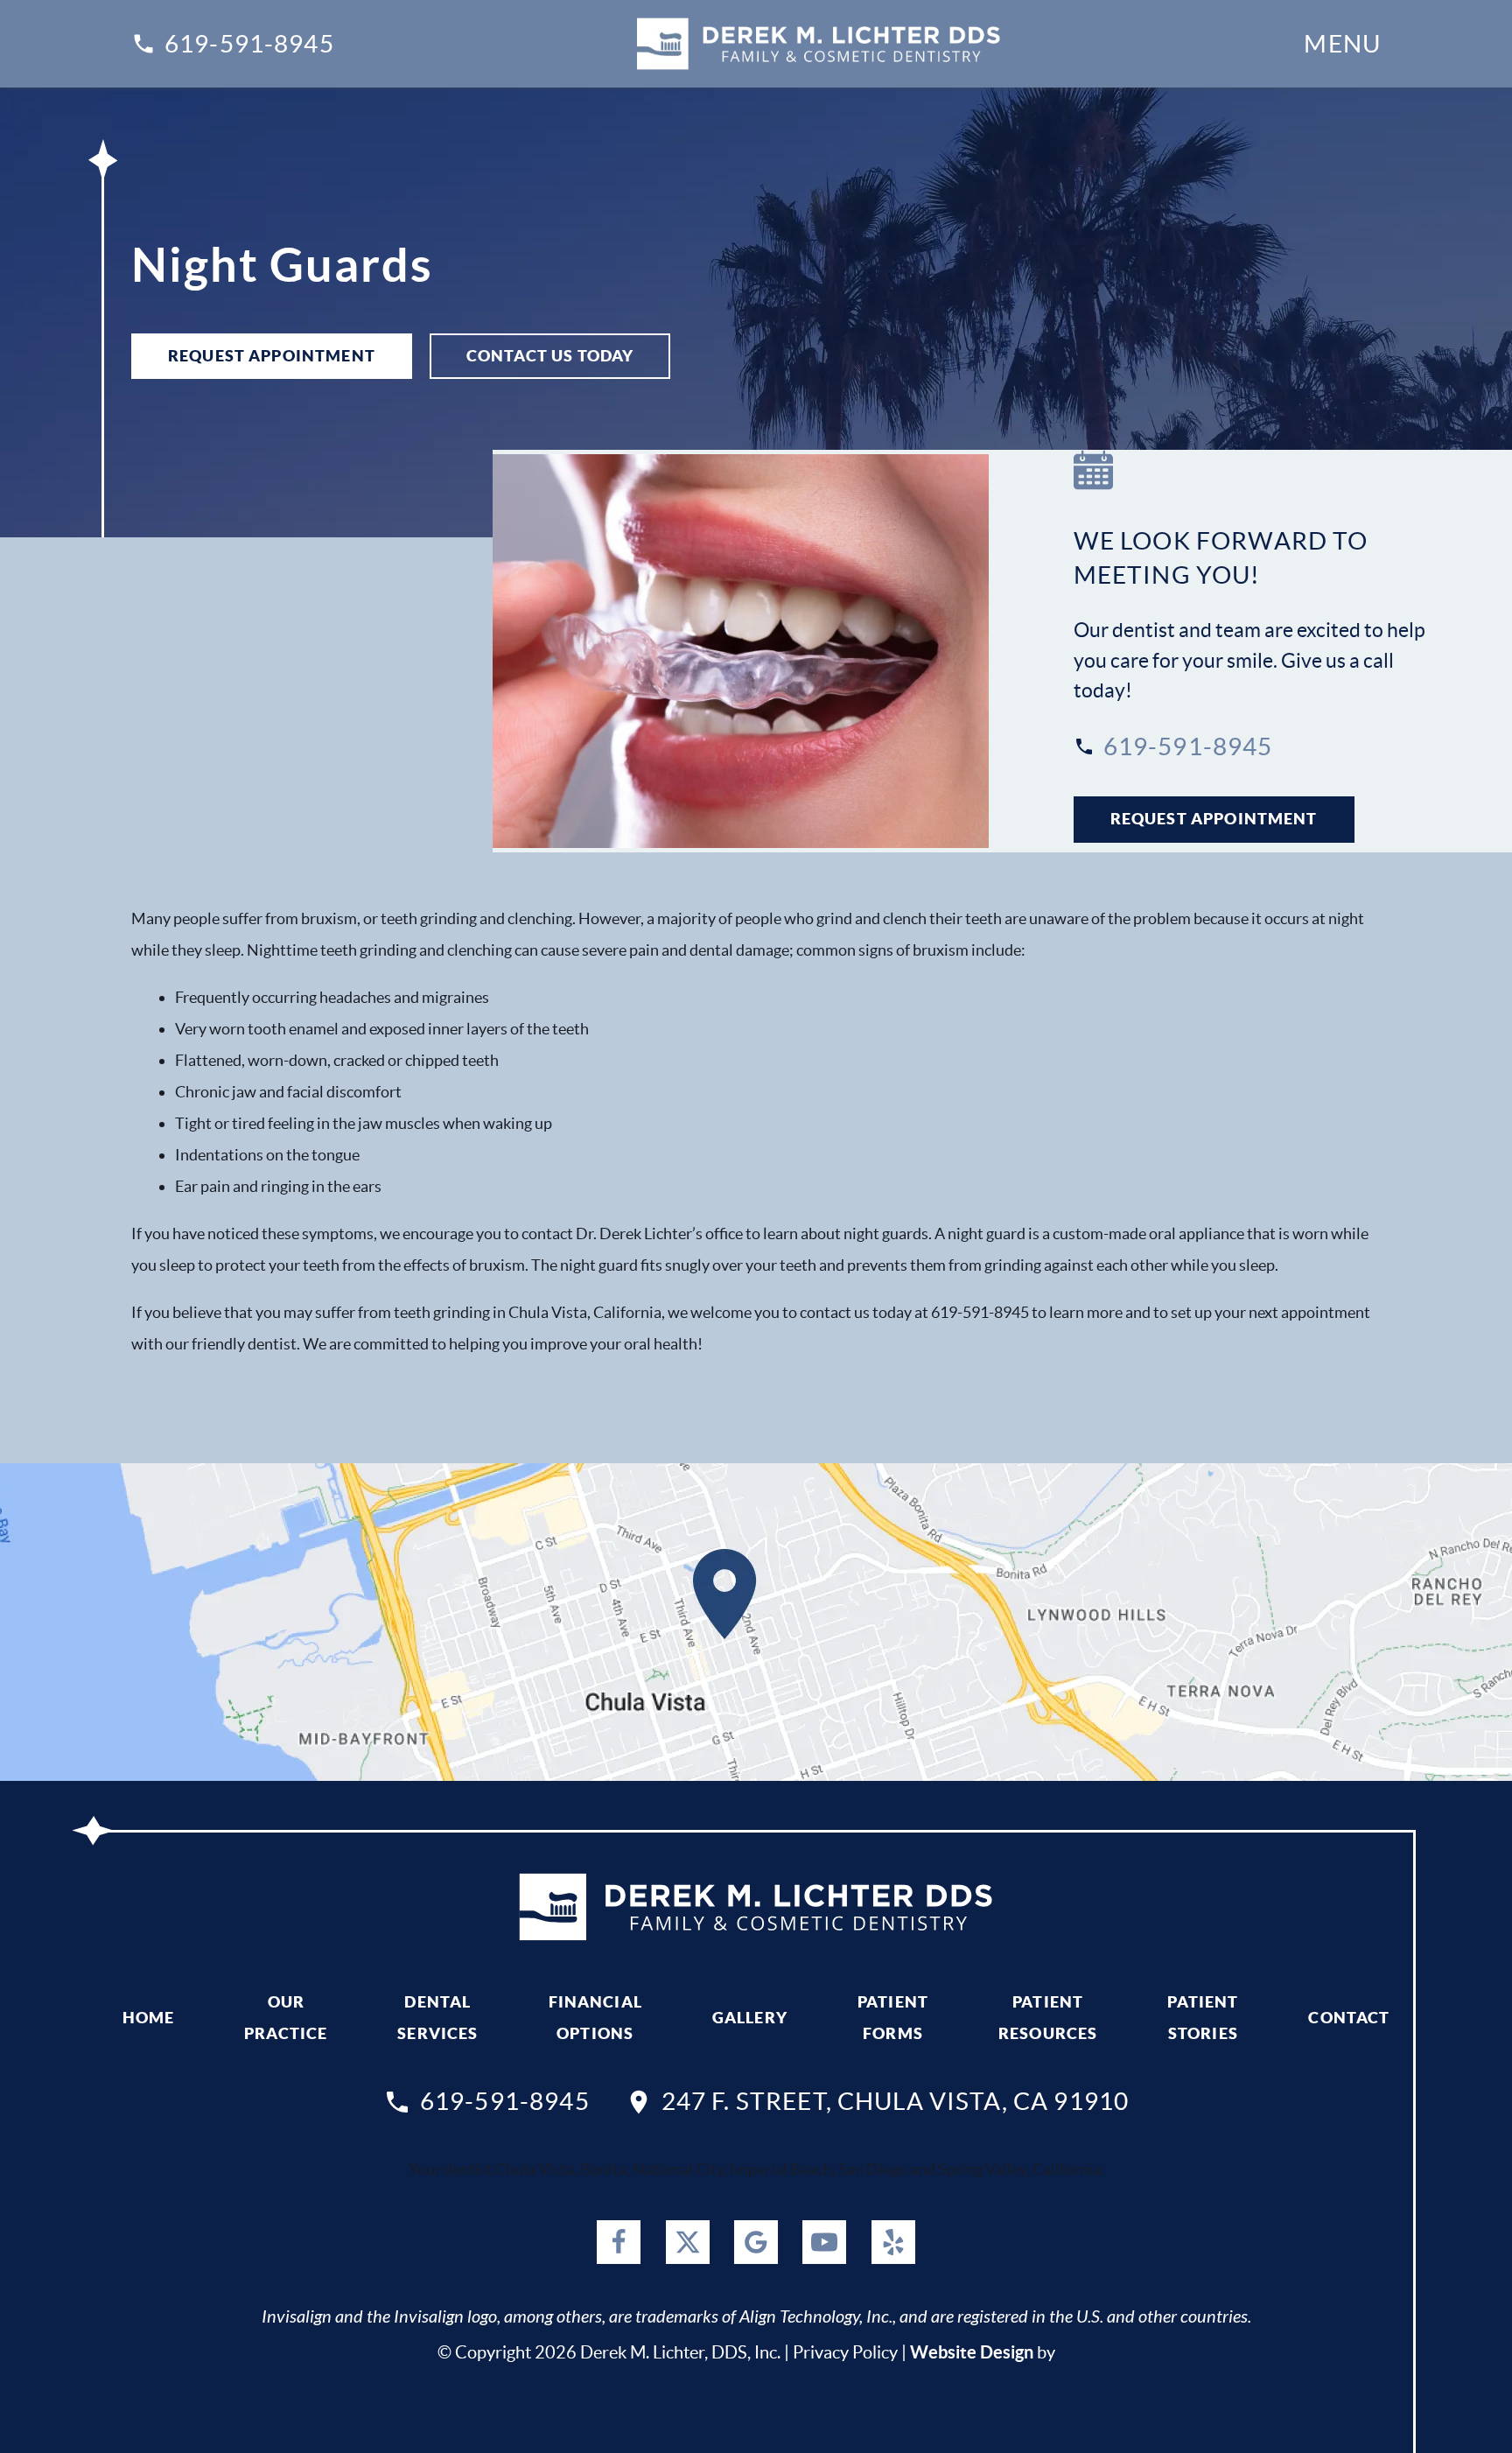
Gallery (750, 2018)
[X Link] (688, 2242)
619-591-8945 (249, 44)
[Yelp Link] (893, 2242)
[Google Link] (756, 2242)
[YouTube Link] (824, 2242)
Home (149, 2018)
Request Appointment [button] (272, 356)
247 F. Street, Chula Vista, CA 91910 (895, 2101)
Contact (1349, 2018)
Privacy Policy (845, 2352)
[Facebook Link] (619, 2242)
